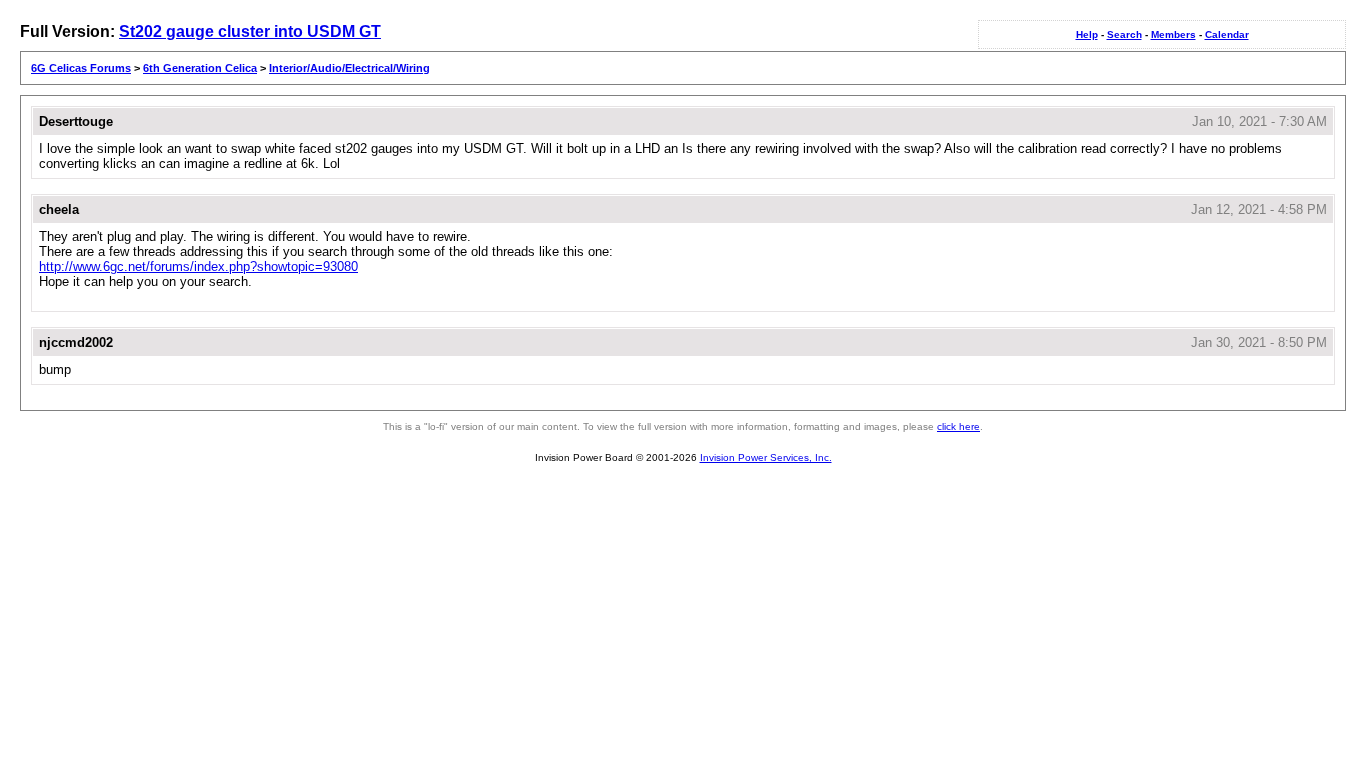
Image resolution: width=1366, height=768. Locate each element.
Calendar (1227, 34)
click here (958, 426)
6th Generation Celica (200, 68)
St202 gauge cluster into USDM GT (250, 31)
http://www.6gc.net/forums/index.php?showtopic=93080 (198, 266)
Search (1124, 34)
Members (1173, 34)
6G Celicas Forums (81, 68)
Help (1087, 34)
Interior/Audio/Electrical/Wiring (349, 68)
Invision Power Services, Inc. (766, 457)
